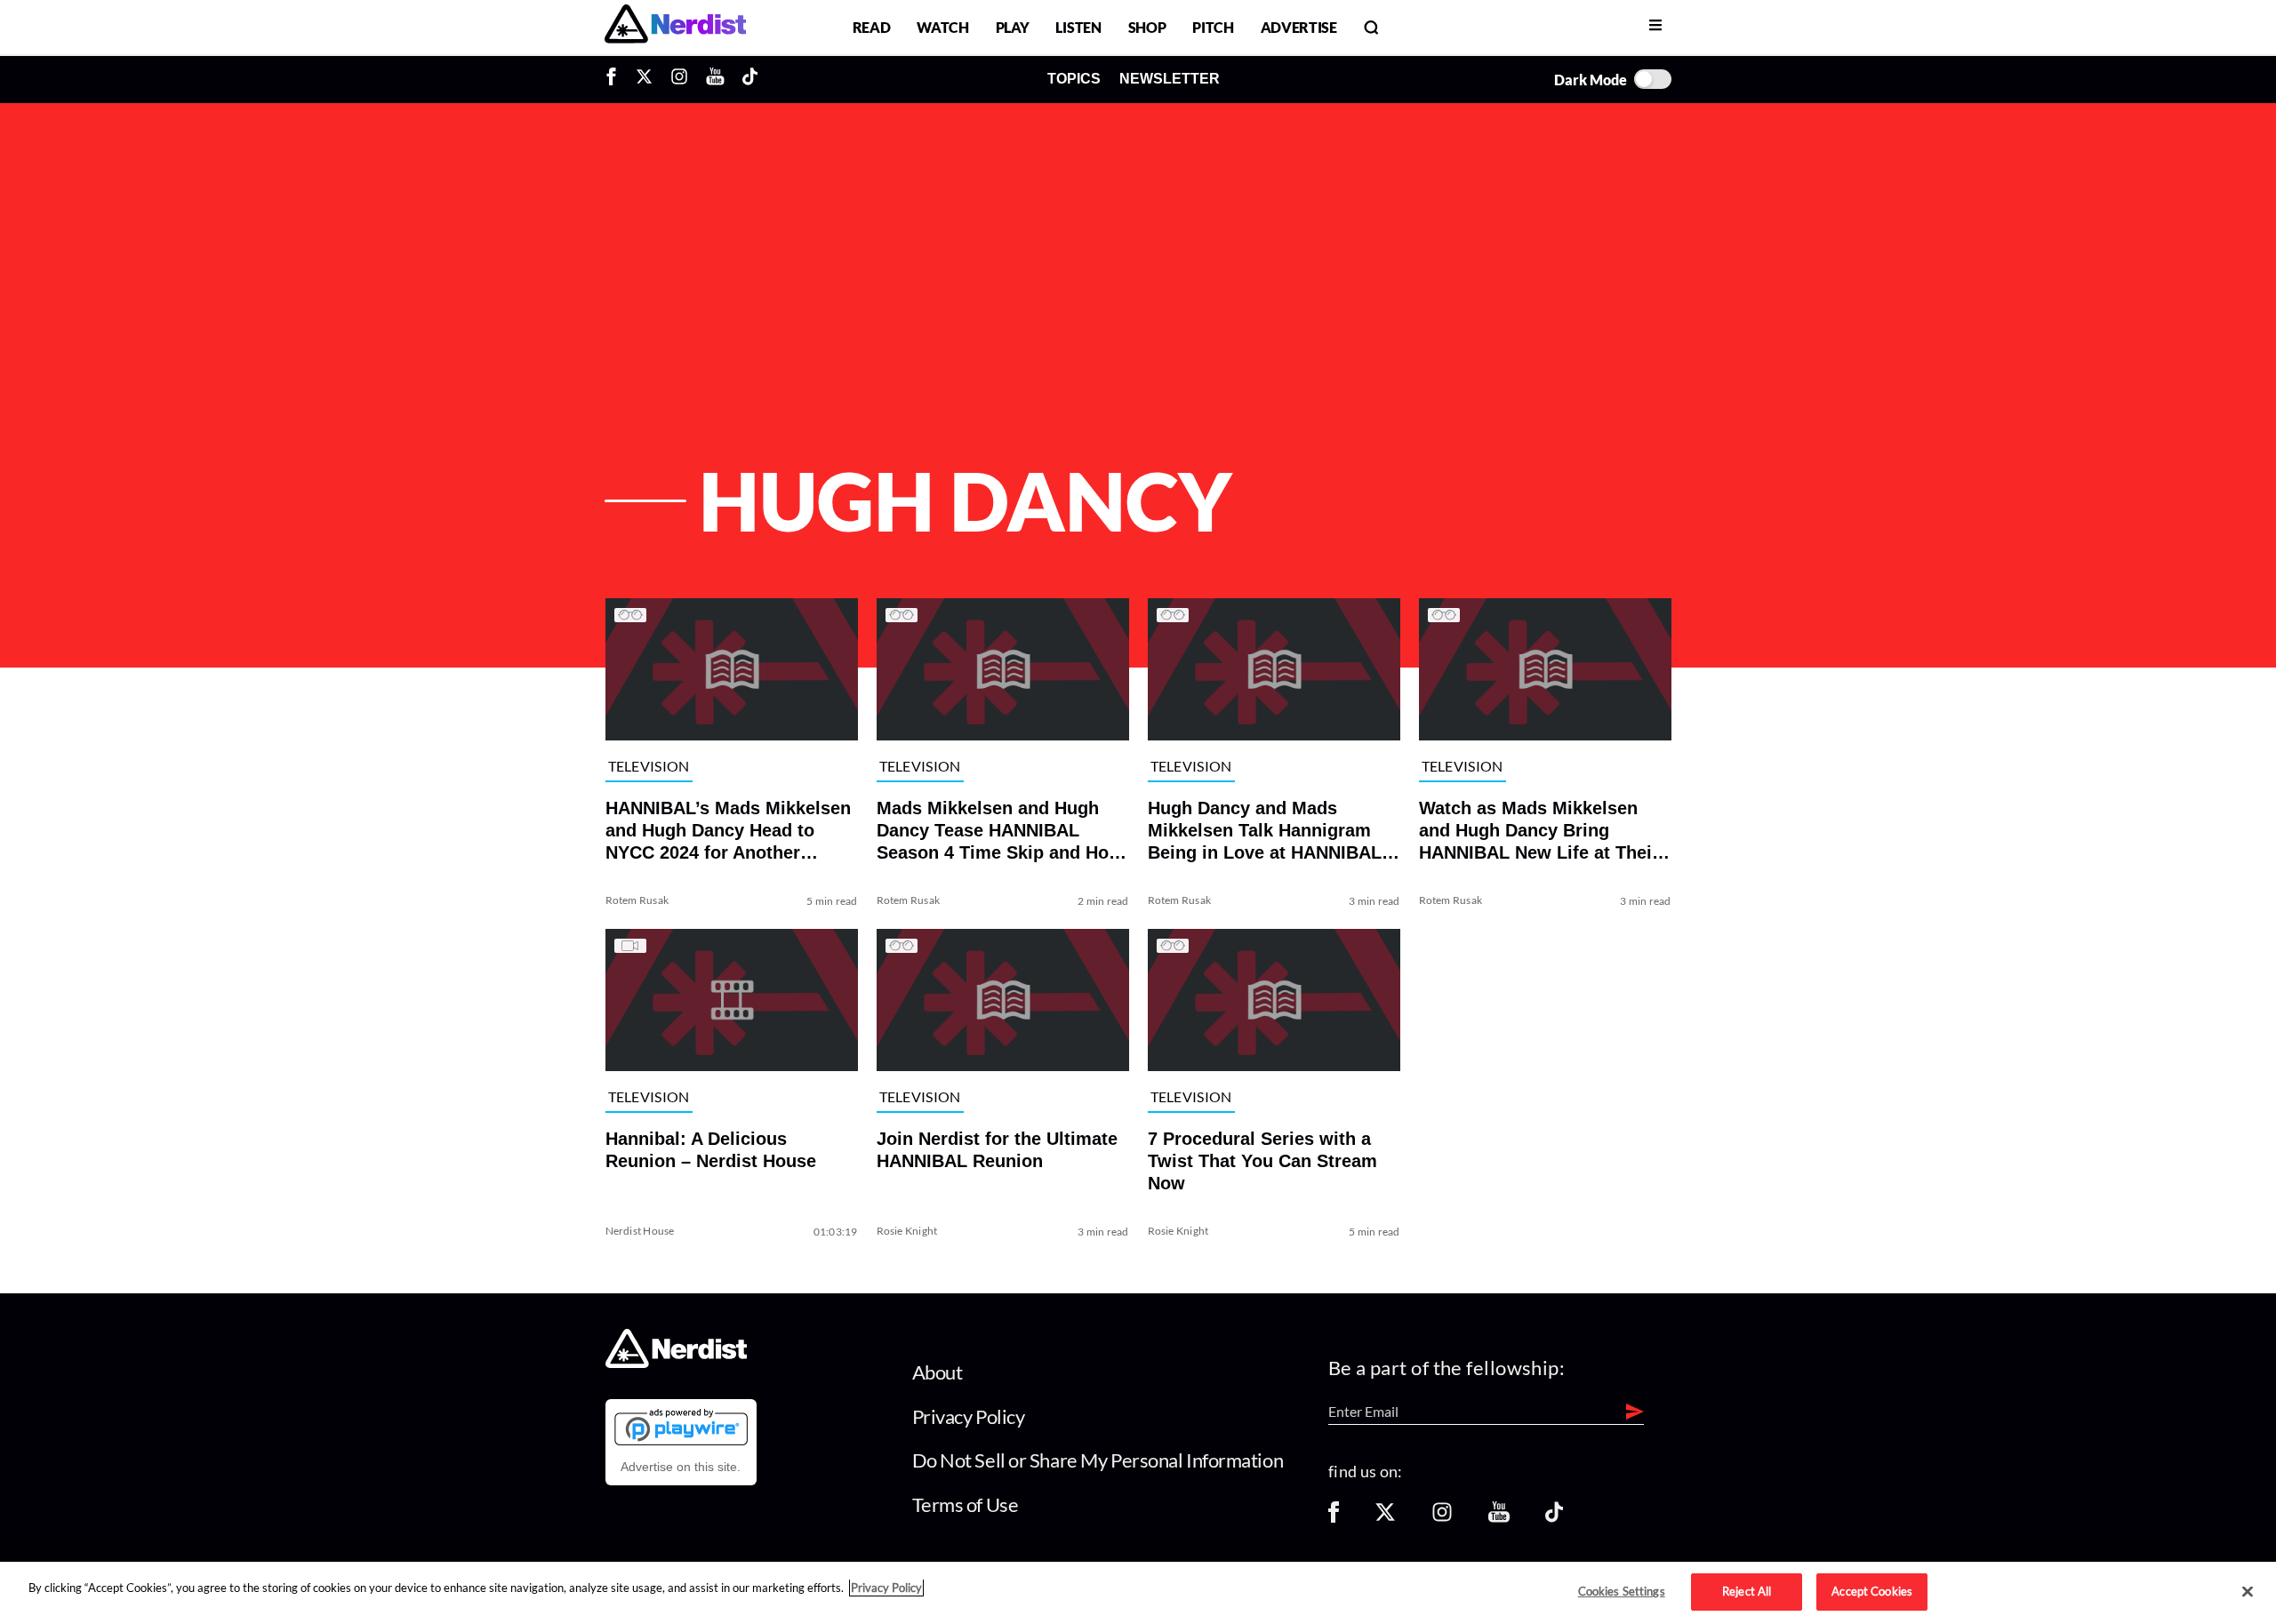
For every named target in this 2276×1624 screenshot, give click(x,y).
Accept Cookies (1872, 1591)
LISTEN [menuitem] (1078, 27)
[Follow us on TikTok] (1554, 1518)
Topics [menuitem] (1074, 79)
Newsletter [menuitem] (1170, 79)
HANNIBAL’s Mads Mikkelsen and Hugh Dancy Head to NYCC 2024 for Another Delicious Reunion (728, 831)
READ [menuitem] (872, 27)
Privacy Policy (969, 1416)
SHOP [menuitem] (1147, 27)
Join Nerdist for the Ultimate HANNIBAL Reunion (997, 1150)
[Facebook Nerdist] (616, 79)
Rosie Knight (907, 1231)
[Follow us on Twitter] (1385, 1518)
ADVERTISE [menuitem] (1299, 27)
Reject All (1747, 1591)
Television (649, 767)
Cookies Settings (1622, 1591)
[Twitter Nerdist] (644, 79)
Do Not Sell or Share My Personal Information (1098, 1460)
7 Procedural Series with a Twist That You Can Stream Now (1262, 1161)
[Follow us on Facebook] (1334, 1518)
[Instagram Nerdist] (679, 79)
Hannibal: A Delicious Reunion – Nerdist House (711, 1150)
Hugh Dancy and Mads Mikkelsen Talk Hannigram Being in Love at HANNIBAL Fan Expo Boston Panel (1265, 831)
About (938, 1372)
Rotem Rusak (637, 900)
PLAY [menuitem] (1013, 27)
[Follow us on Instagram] (1442, 1518)
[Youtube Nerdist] (715, 79)
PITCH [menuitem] (1213, 27)
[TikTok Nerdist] (750, 79)
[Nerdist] (675, 27)
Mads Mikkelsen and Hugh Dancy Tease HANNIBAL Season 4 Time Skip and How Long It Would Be (1000, 831)
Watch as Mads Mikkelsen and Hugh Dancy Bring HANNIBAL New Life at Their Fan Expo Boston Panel (1539, 831)
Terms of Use (966, 1504)
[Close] (2248, 1592)
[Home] (676, 1363)
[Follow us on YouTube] (1499, 1518)
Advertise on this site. (681, 1467)
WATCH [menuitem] (942, 27)
